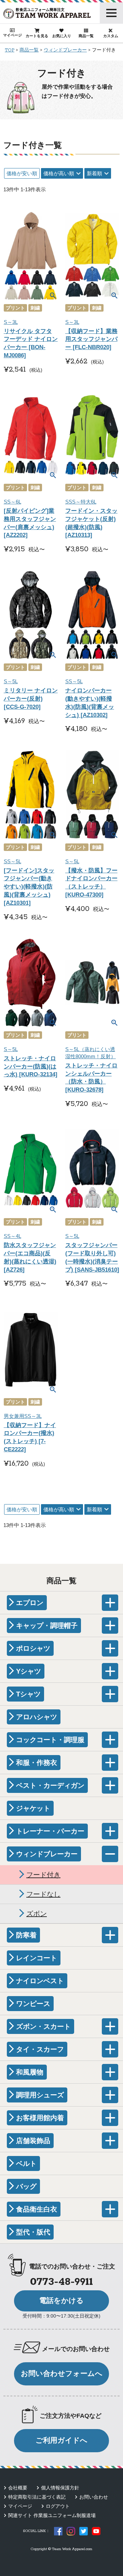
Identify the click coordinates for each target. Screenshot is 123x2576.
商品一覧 (86, 36)
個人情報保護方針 (60, 2488)
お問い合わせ (94, 2497)
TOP (10, 50)
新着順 (94, 173)
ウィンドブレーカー (65, 50)
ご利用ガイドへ (61, 2440)
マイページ (12, 35)
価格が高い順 (59, 173)
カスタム (111, 36)
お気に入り (62, 36)
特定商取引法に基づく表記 (37, 2497)
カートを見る (37, 36)
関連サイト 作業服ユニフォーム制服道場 (52, 2515)
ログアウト (58, 2506)
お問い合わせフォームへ (62, 2373)
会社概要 (18, 2488)
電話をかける (61, 2301)
